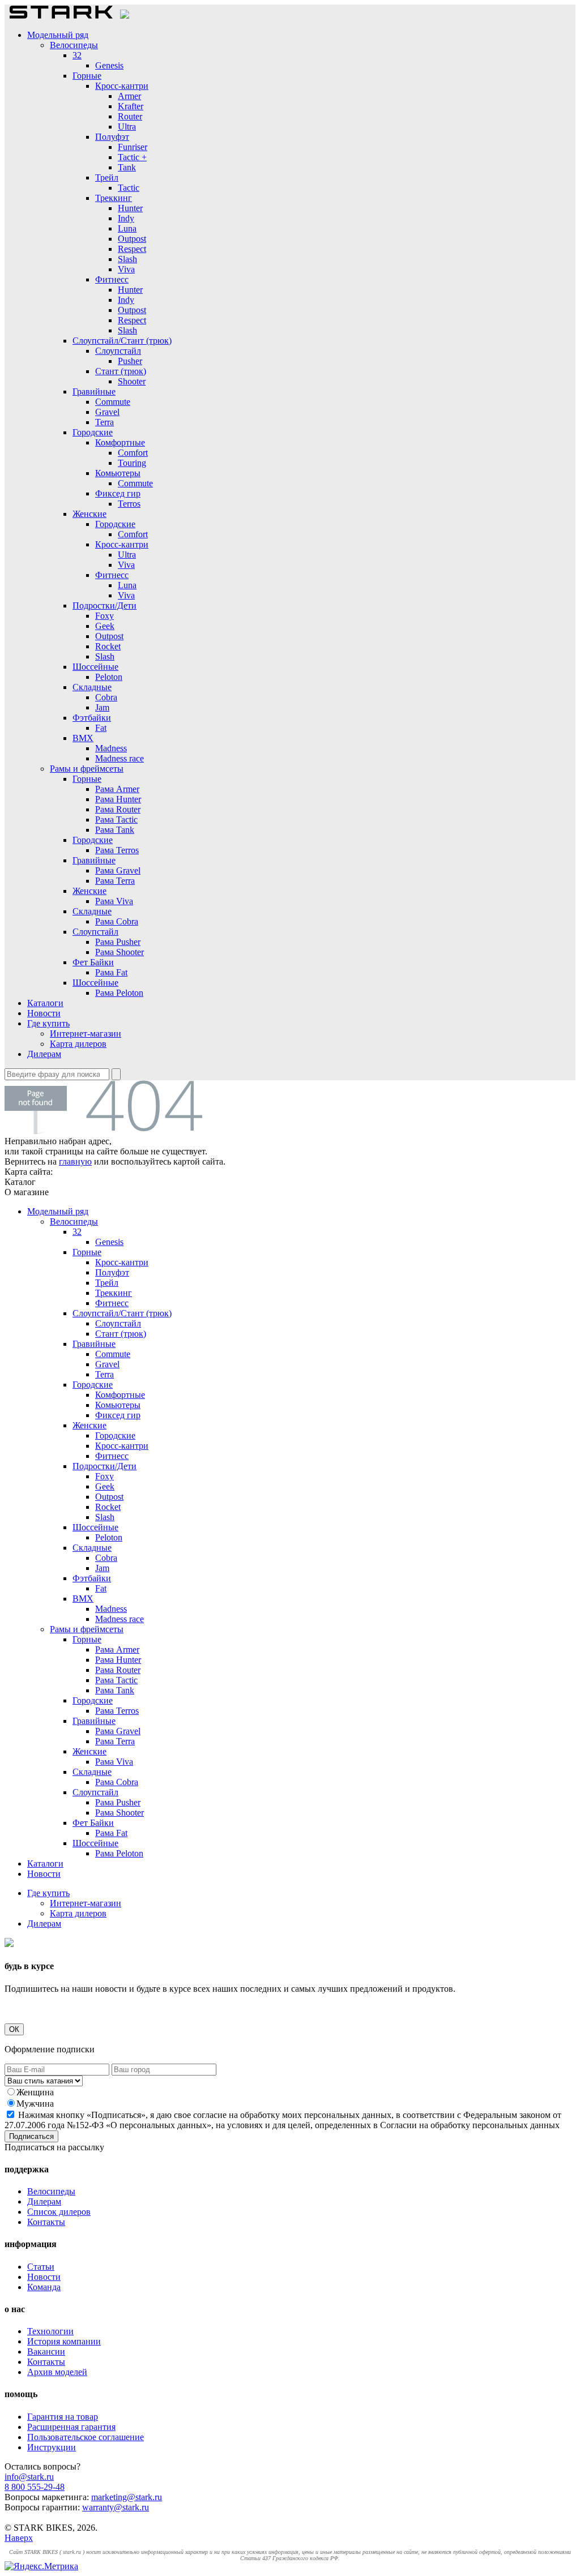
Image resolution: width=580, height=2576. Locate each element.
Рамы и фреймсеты (87, 769)
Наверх (19, 2538)
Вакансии (46, 2352)
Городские (93, 432)
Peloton (109, 677)
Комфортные (120, 442)
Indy (126, 218)
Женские (89, 514)
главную (75, 1161)
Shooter (132, 381)
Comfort (133, 453)
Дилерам (44, 1054)
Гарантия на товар (63, 2417)
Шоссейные (95, 667)
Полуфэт (112, 137)
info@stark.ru (29, 2477)
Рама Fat (111, 972)
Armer (129, 96)
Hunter (130, 208)
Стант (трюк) (121, 371)
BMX (83, 738)
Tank (127, 167)
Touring (132, 463)
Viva (126, 269)
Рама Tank (115, 830)
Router (130, 116)
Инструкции (52, 2447)
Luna (127, 228)
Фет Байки (93, 962)
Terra (105, 422)
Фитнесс (112, 279)
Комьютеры (118, 473)
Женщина (35, 2092)
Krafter (131, 106)
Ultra (127, 127)
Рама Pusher (118, 942)
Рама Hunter (118, 799)
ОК (14, 2029)
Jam (102, 707)
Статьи (41, 2267)
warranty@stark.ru (116, 2507)
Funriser (133, 147)
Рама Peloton (119, 993)
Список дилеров (59, 2212)
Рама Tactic (116, 820)
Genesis (109, 65)
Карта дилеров (78, 1044)
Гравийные (94, 391)
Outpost (132, 239)
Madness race (120, 758)
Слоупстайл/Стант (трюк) (122, 341)
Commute (113, 402)
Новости (44, 1013)
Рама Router (118, 809)
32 (77, 55)
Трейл (107, 177)
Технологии (50, 2331)
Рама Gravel (118, 870)
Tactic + (132, 157)
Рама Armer (117, 789)
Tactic (129, 188)
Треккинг (114, 198)
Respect (132, 249)
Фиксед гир (118, 493)
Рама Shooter (120, 952)
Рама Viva (114, 901)
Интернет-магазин (86, 1034)
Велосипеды (74, 45)
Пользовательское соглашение (86, 2437)
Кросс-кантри (122, 86)
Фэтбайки (92, 718)
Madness (111, 748)
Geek (105, 626)
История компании (64, 2341)
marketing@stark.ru (127, 2497)
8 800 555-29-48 (35, 2487)
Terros (129, 504)
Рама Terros (117, 850)
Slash (127, 259)
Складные (92, 687)
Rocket (108, 646)
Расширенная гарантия (71, 2427)
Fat (101, 728)
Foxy (105, 616)
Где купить (48, 1023)
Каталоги (45, 1003)
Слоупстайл (118, 351)
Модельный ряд (58, 35)
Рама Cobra (117, 921)
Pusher (130, 361)
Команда (44, 2287)
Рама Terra (115, 881)
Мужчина (35, 2104)
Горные (87, 76)
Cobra (106, 697)
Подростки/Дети (105, 606)
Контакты (46, 2222)
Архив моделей (57, 2372)
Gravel (107, 412)
